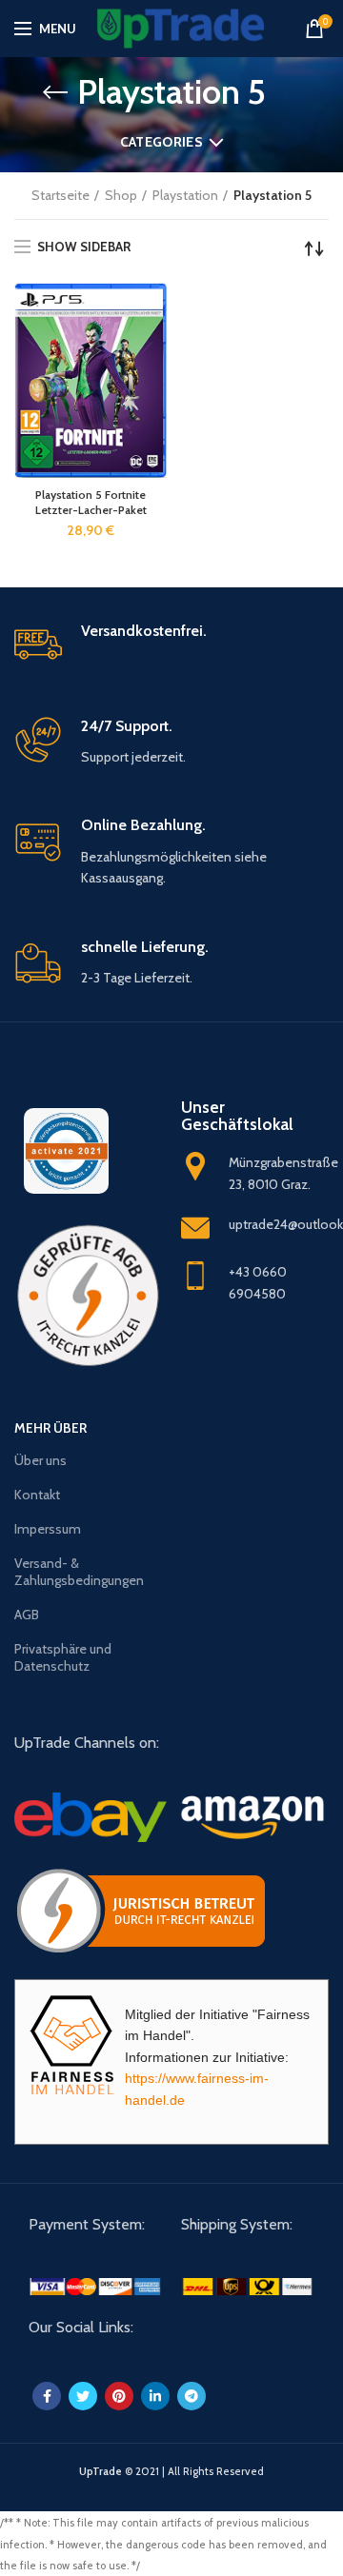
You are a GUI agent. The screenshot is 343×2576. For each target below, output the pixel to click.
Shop (121, 195)
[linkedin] (155, 2396)
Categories (161, 142)
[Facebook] (47, 2396)
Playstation (185, 195)
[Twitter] (83, 2396)
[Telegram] (192, 2396)
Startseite (61, 195)
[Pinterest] (119, 2396)
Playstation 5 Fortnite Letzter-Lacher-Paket (91, 502)
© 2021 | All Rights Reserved (171, 2471)
